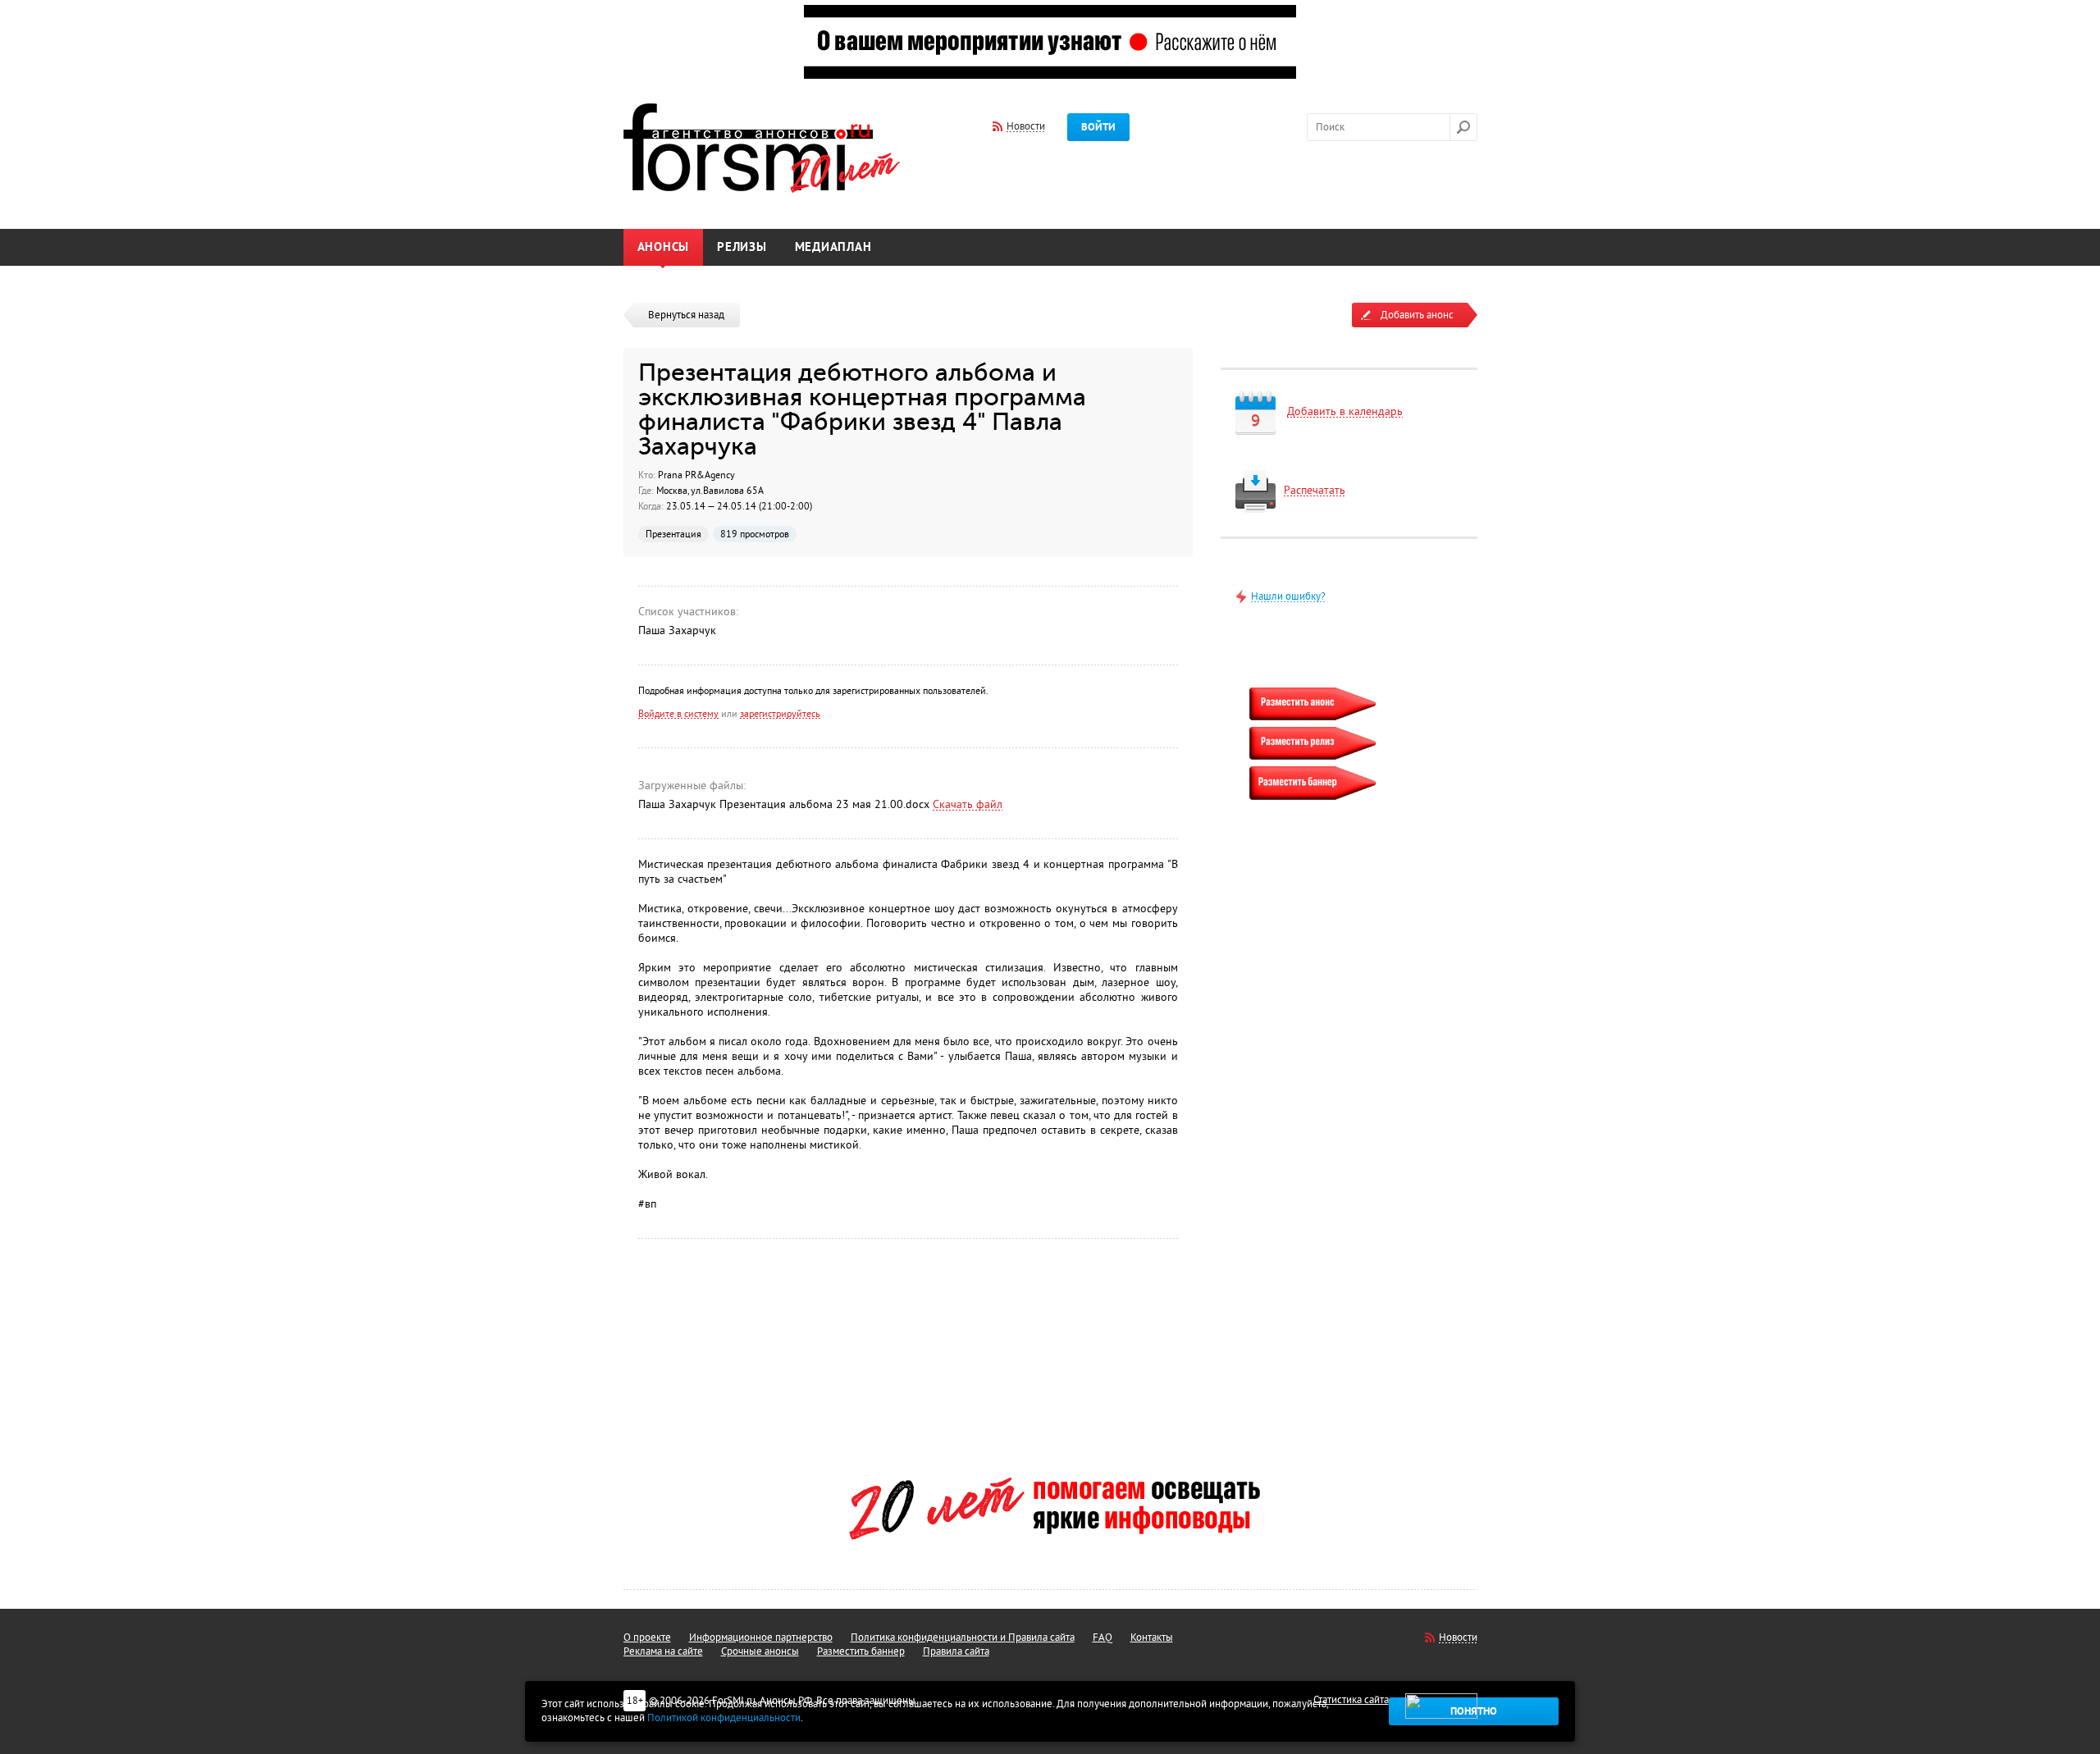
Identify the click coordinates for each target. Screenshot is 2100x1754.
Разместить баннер (861, 1651)
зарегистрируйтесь (780, 714)
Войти (1098, 127)
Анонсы (664, 247)
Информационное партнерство (761, 1638)
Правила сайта (956, 1651)
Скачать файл (968, 804)
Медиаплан (833, 247)
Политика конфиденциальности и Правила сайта (963, 1638)
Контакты (1152, 1638)
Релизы (742, 247)
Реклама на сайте (663, 1651)
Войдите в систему (678, 714)
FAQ (1102, 1638)
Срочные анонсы (760, 1651)
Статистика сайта (1351, 1700)
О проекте (647, 1638)
